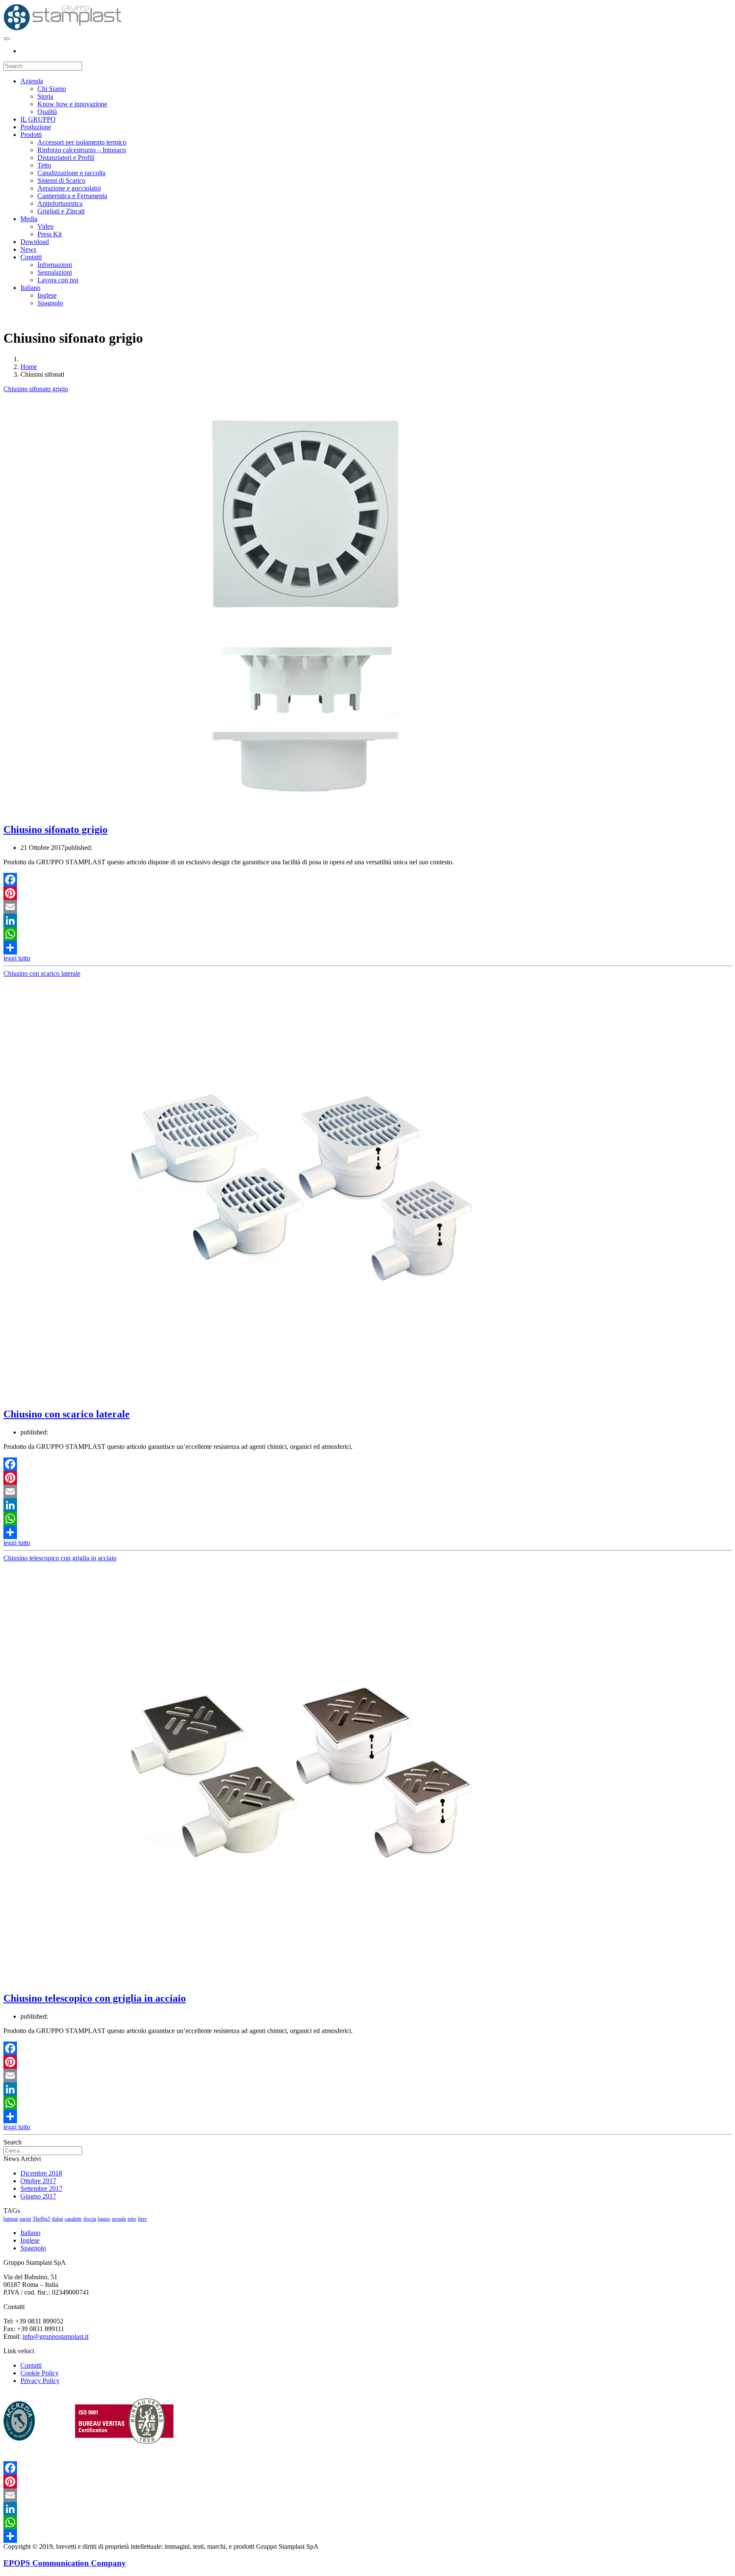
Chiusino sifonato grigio (36, 389)
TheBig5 (41, 2219)
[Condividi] (367, 948)
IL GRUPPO (38, 119)
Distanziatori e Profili (66, 158)
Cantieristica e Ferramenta (72, 196)
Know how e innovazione (72, 104)
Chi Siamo (52, 89)
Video (46, 226)
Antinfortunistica (60, 203)
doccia (90, 2219)
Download (35, 242)
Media (29, 219)
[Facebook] (367, 880)
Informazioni (55, 265)
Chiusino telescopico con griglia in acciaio (60, 1558)
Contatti (31, 257)
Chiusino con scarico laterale (42, 973)
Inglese (47, 295)
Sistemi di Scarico (61, 180)
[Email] (367, 907)
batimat (11, 2219)
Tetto (44, 165)
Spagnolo (50, 303)
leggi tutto (17, 958)
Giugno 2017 (38, 2196)
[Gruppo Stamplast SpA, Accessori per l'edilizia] (63, 29)
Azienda (32, 81)
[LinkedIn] (367, 920)
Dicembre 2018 (41, 2173)
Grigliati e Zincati (61, 211)
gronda (119, 2219)
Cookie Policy (40, 2373)
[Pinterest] (367, 893)
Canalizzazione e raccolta (71, 173)
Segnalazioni (55, 272)
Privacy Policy (40, 2381)
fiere (142, 2219)
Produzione (36, 127)
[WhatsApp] (367, 934)
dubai (57, 2219)
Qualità (47, 112)
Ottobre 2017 (38, 2181)
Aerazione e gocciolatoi (69, 188)
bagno (104, 2219)
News (28, 249)
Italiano (30, 288)
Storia (45, 96)
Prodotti (31, 135)
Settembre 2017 (41, 2188)
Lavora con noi (58, 280)
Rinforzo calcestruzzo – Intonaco (82, 150)
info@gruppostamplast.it (56, 2336)
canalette (73, 2219)
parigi (25, 2219)
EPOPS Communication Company (65, 2563)
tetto (132, 2219)
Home (29, 367)
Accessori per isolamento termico (82, 142)
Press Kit (50, 234)
